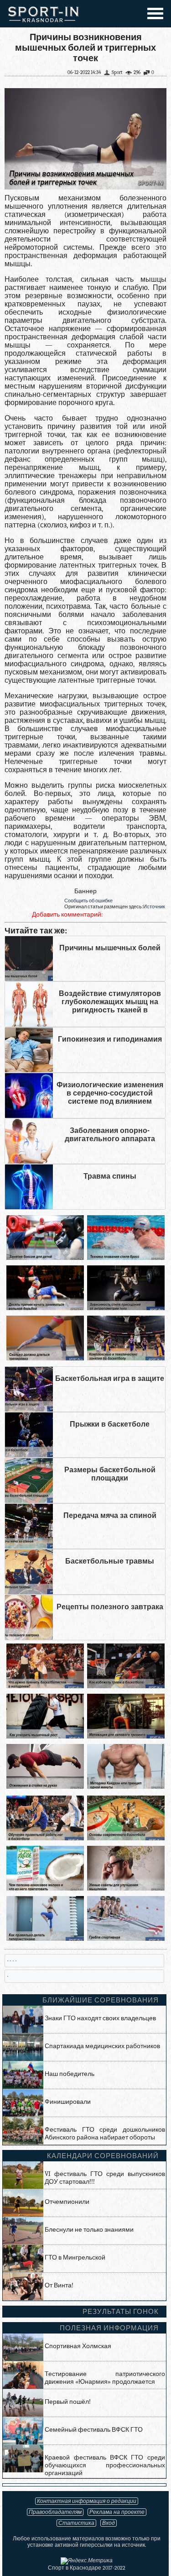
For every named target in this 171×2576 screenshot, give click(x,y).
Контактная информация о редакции (87, 2501)
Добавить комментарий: (67, 914)
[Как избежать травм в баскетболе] (126, 1686)
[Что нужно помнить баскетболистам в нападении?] (45, 1686)
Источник (154, 907)
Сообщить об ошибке (88, 901)
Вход (109, 2523)
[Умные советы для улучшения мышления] (126, 1889)
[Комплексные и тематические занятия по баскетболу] (126, 1358)
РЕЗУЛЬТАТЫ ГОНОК (121, 2312)
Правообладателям (55, 2512)
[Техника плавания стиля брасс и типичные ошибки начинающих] (126, 1258)
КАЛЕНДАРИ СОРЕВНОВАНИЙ (103, 2156)
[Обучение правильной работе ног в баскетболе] (45, 1838)
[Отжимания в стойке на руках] (45, 1787)
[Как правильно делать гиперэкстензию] (45, 1939)
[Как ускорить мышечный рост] (45, 1736)
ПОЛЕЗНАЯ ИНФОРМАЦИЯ (109, 2328)
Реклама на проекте (117, 2512)
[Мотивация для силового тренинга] (126, 1736)
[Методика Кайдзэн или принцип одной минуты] (126, 1787)
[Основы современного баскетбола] (126, 1838)
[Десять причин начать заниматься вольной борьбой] (45, 1308)
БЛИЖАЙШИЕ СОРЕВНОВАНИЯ (101, 2000)
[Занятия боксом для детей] (45, 1258)
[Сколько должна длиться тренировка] (45, 1358)
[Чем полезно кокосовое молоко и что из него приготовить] (45, 1889)
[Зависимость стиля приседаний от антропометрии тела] (126, 1308)
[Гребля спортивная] (126, 1939)
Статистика (76, 2523)
